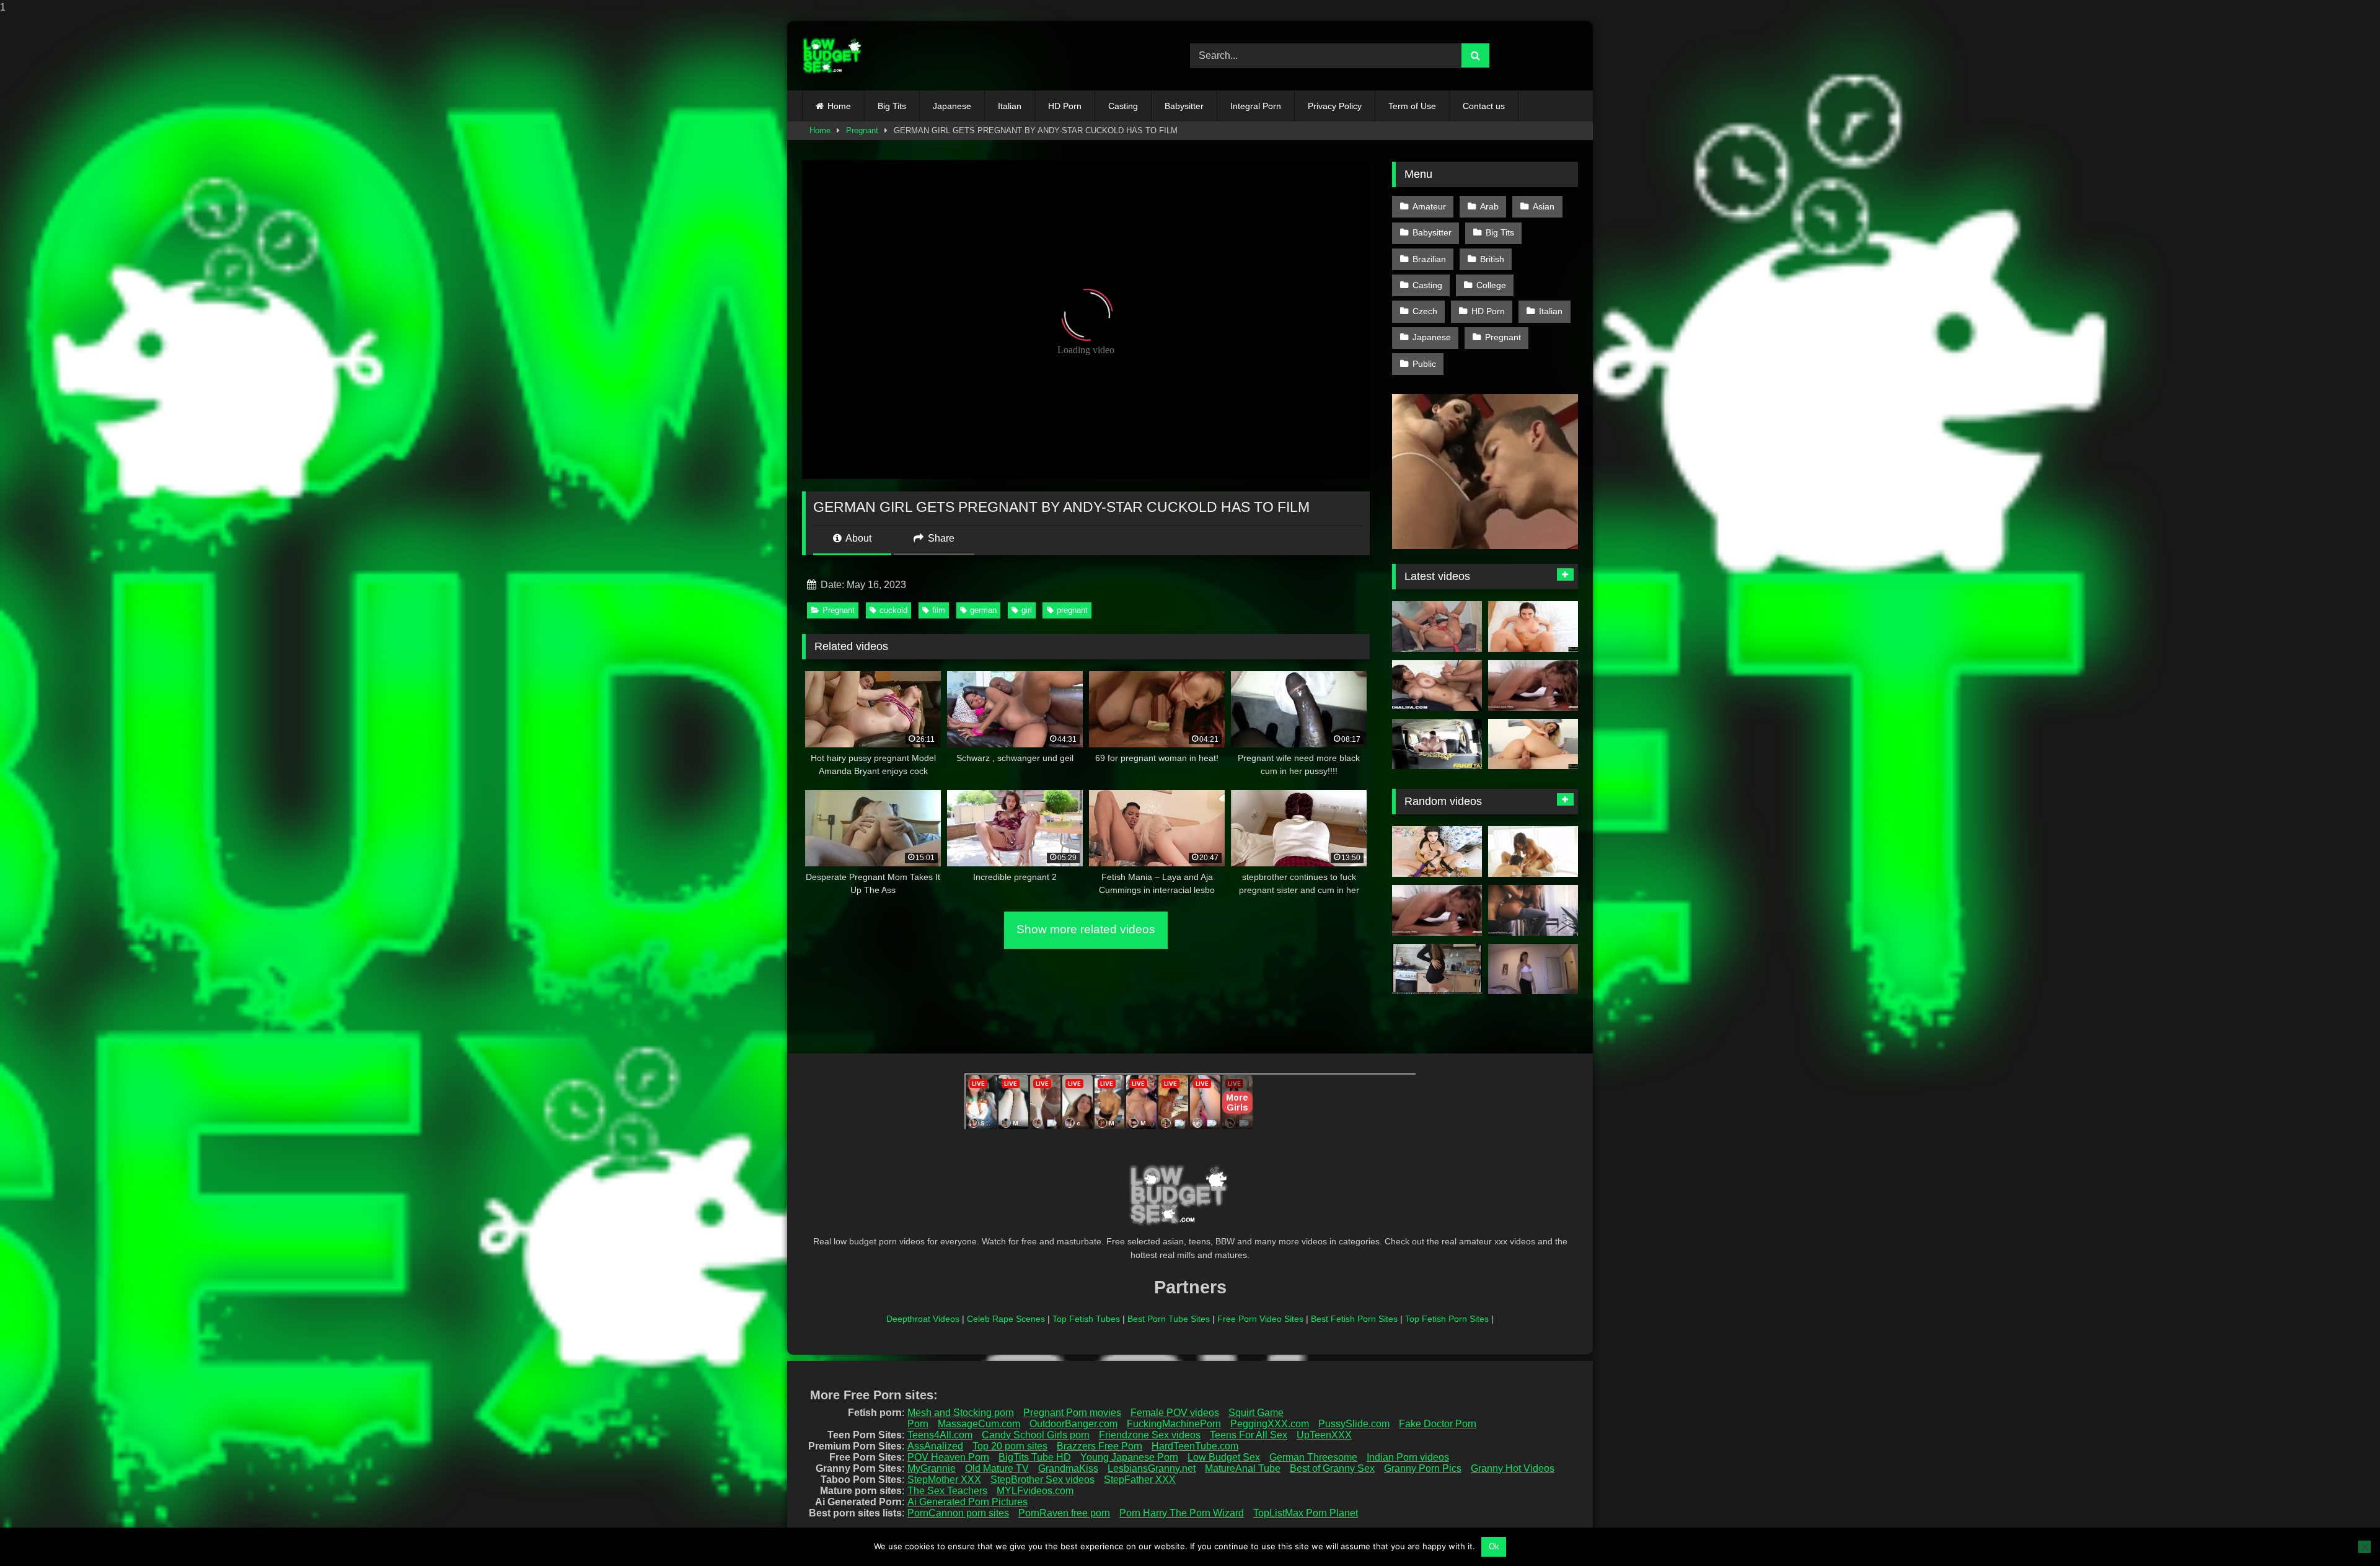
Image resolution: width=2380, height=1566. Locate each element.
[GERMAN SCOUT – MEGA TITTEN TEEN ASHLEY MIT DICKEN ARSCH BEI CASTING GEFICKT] (1437, 627)
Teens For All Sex (1249, 1435)
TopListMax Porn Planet (1306, 1513)
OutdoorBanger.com (1073, 1424)
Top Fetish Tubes (1086, 1319)
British (1492, 259)
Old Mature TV (997, 1468)
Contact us (1484, 106)
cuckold (893, 610)
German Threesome (1313, 1457)
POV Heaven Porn (948, 1457)
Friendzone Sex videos (1150, 1435)
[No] (2365, 1547)
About (857, 538)
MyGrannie (932, 1468)
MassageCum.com (979, 1424)
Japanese (952, 106)
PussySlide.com (1354, 1424)
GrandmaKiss (1068, 1468)
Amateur (1429, 206)
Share (940, 538)
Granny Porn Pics (1423, 1468)
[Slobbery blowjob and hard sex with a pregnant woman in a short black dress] (1437, 969)
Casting (1123, 106)
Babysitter (1184, 106)
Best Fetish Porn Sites (1354, 1319)
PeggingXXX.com (1270, 1424)
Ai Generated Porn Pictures (967, 1502)
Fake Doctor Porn (1438, 1424)
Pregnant (862, 130)
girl (1027, 610)
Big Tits (892, 106)
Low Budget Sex (1224, 1457)
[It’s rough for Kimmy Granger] (1533, 685)
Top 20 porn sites (1010, 1446)
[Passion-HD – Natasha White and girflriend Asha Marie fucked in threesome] (1533, 851)
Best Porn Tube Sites (1169, 1319)
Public (1424, 364)
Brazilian (1429, 259)
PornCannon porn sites (958, 1513)
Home (839, 106)
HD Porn (1065, 106)
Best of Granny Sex (1332, 1468)
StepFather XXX (1140, 1480)
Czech (1425, 311)
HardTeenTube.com (1195, 1446)
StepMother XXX (944, 1480)
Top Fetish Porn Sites (1447, 1319)
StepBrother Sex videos (1042, 1480)
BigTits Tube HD (1035, 1457)
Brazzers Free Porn (1100, 1446)
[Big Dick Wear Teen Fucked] (1533, 910)
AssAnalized (935, 1446)
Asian (1544, 206)
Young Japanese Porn (1129, 1457)
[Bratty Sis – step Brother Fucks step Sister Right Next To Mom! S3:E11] (1533, 744)
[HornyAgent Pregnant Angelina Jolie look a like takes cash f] (1533, 969)
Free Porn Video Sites (1260, 1319)
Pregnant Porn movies (1072, 1413)
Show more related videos (1086, 929)
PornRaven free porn (1064, 1513)
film (939, 610)
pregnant (1072, 610)
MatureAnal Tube (1243, 1468)
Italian (1010, 106)
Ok (1494, 1546)
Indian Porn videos (1408, 1457)
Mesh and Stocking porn (961, 1413)
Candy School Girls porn (1036, 1435)
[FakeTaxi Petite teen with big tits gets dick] (1437, 744)
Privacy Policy (1335, 106)
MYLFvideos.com (1035, 1491)
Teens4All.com (940, 1435)
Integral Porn (1256, 106)
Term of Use (1412, 106)
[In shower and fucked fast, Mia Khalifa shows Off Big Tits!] (1437, 685)
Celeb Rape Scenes (1006, 1319)
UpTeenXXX (1324, 1435)
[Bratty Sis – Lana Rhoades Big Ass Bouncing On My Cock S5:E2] (1533, 627)
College (1491, 285)
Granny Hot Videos (1513, 1468)
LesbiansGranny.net (1152, 1468)
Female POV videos (1175, 1413)
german (983, 610)
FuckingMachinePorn (1174, 1424)
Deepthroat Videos (923, 1319)
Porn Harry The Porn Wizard (1182, 1513)
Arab (1489, 206)
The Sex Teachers (947, 1491)
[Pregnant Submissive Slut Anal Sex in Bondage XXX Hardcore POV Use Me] (1437, 851)
